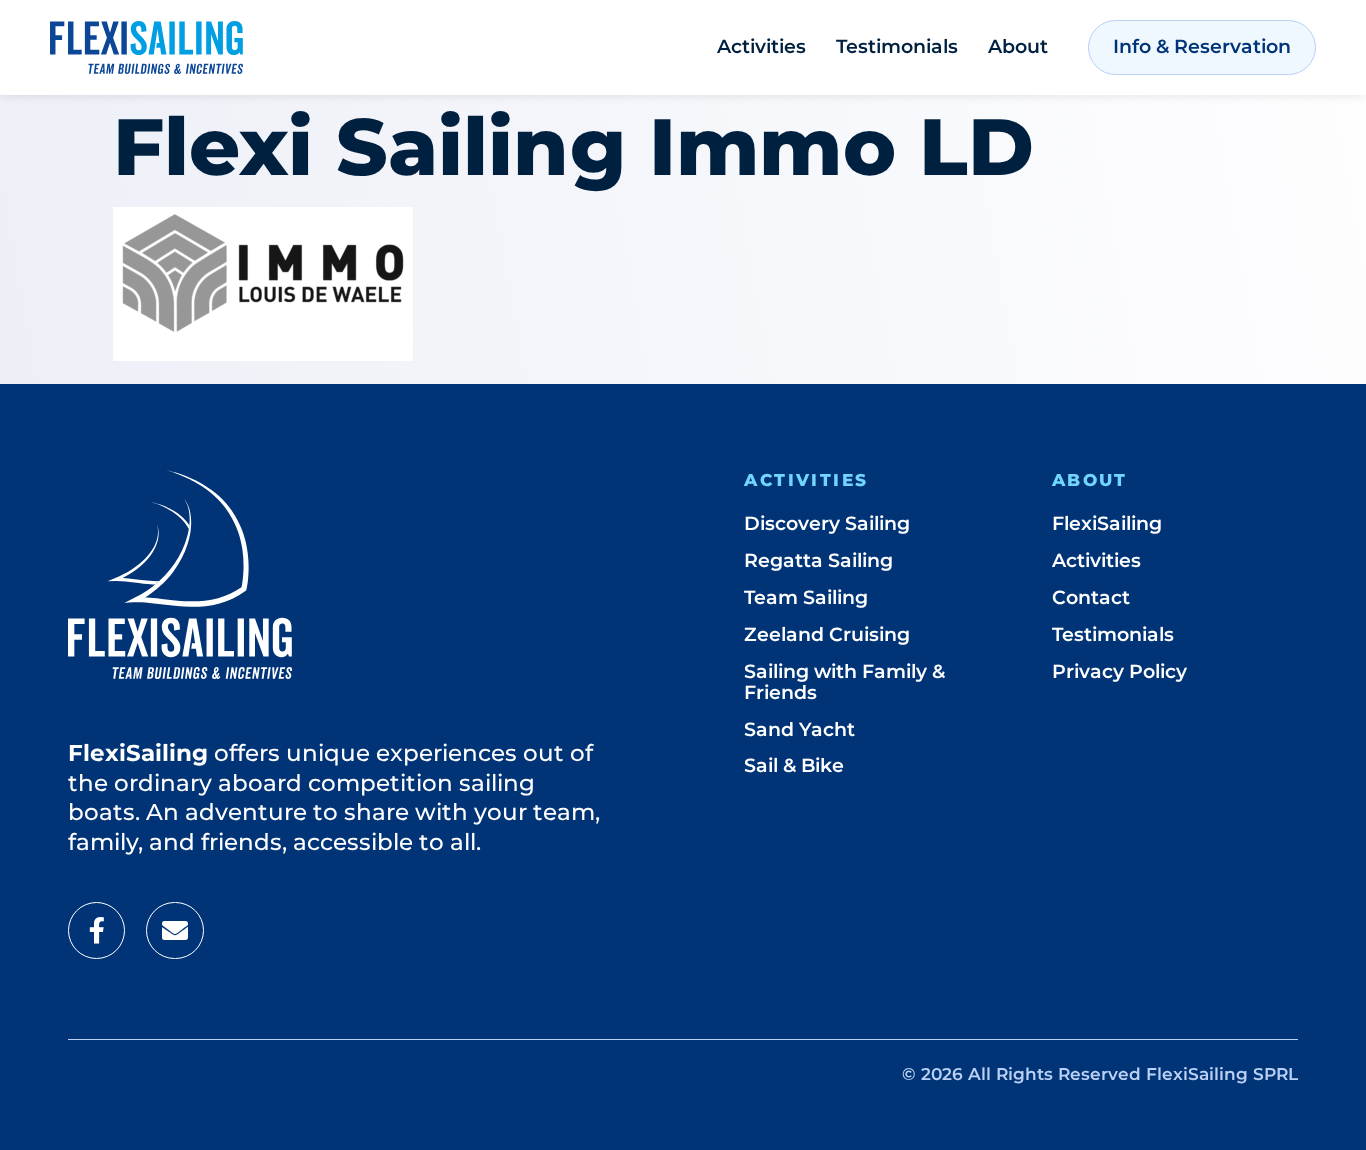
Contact (1091, 597)
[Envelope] (174, 930)
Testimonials (897, 46)
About (1018, 46)
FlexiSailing (1107, 523)
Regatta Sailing (818, 560)
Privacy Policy (1119, 671)
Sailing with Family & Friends (844, 682)
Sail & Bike (794, 765)
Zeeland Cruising (827, 634)
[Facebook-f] (96, 930)
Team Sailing (806, 597)
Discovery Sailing (827, 523)
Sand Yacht (799, 729)
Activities (761, 46)
